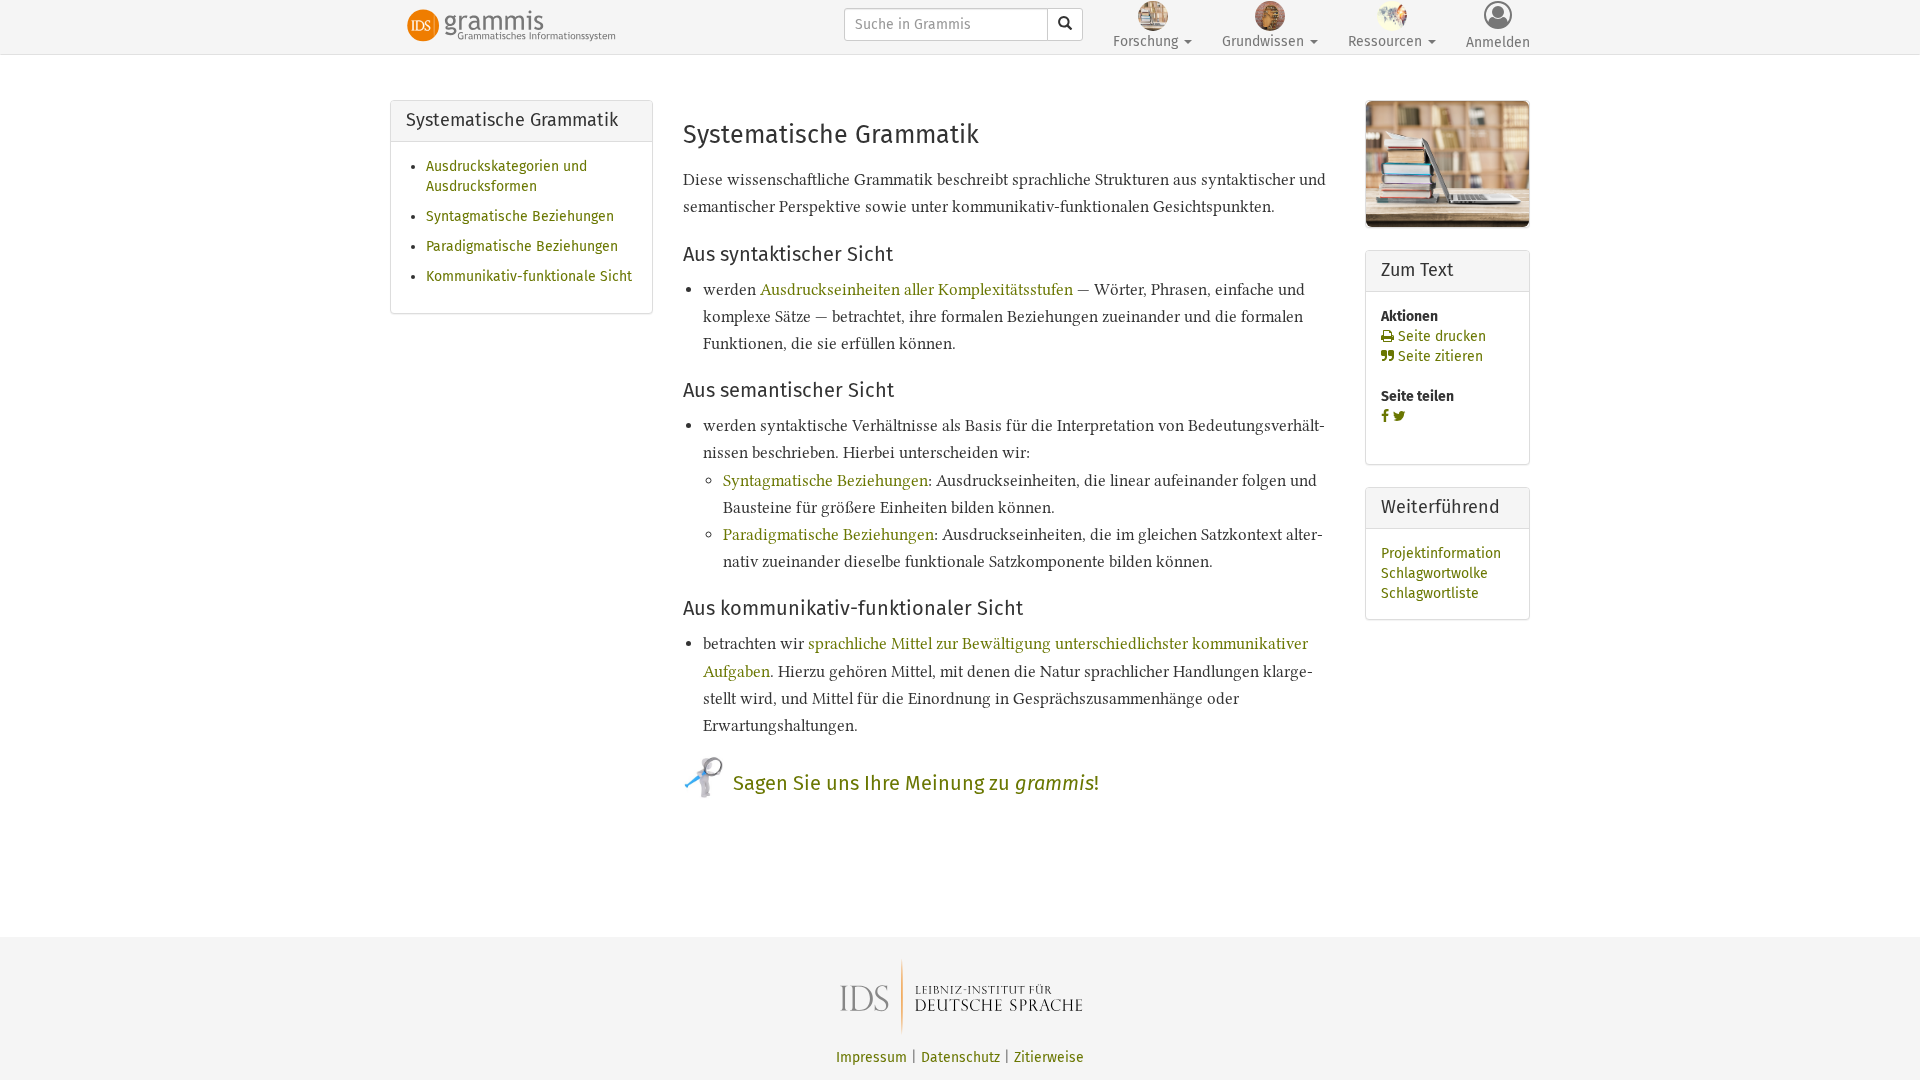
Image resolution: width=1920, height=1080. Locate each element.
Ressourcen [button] (1387, 41)
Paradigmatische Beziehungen (522, 246)
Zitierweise (1049, 1057)
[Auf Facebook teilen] (1385, 416)
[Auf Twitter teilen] (1399, 416)
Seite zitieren (1438, 356)
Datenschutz (960, 1057)
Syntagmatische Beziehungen (520, 216)
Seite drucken (1440, 336)
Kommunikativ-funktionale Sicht (529, 276)
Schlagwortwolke (1434, 573)
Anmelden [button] (1498, 42)
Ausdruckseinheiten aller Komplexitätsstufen (916, 289)
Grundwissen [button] (1265, 41)
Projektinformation (1441, 553)
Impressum (871, 1057)
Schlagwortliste (1430, 593)
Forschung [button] (1147, 41)
